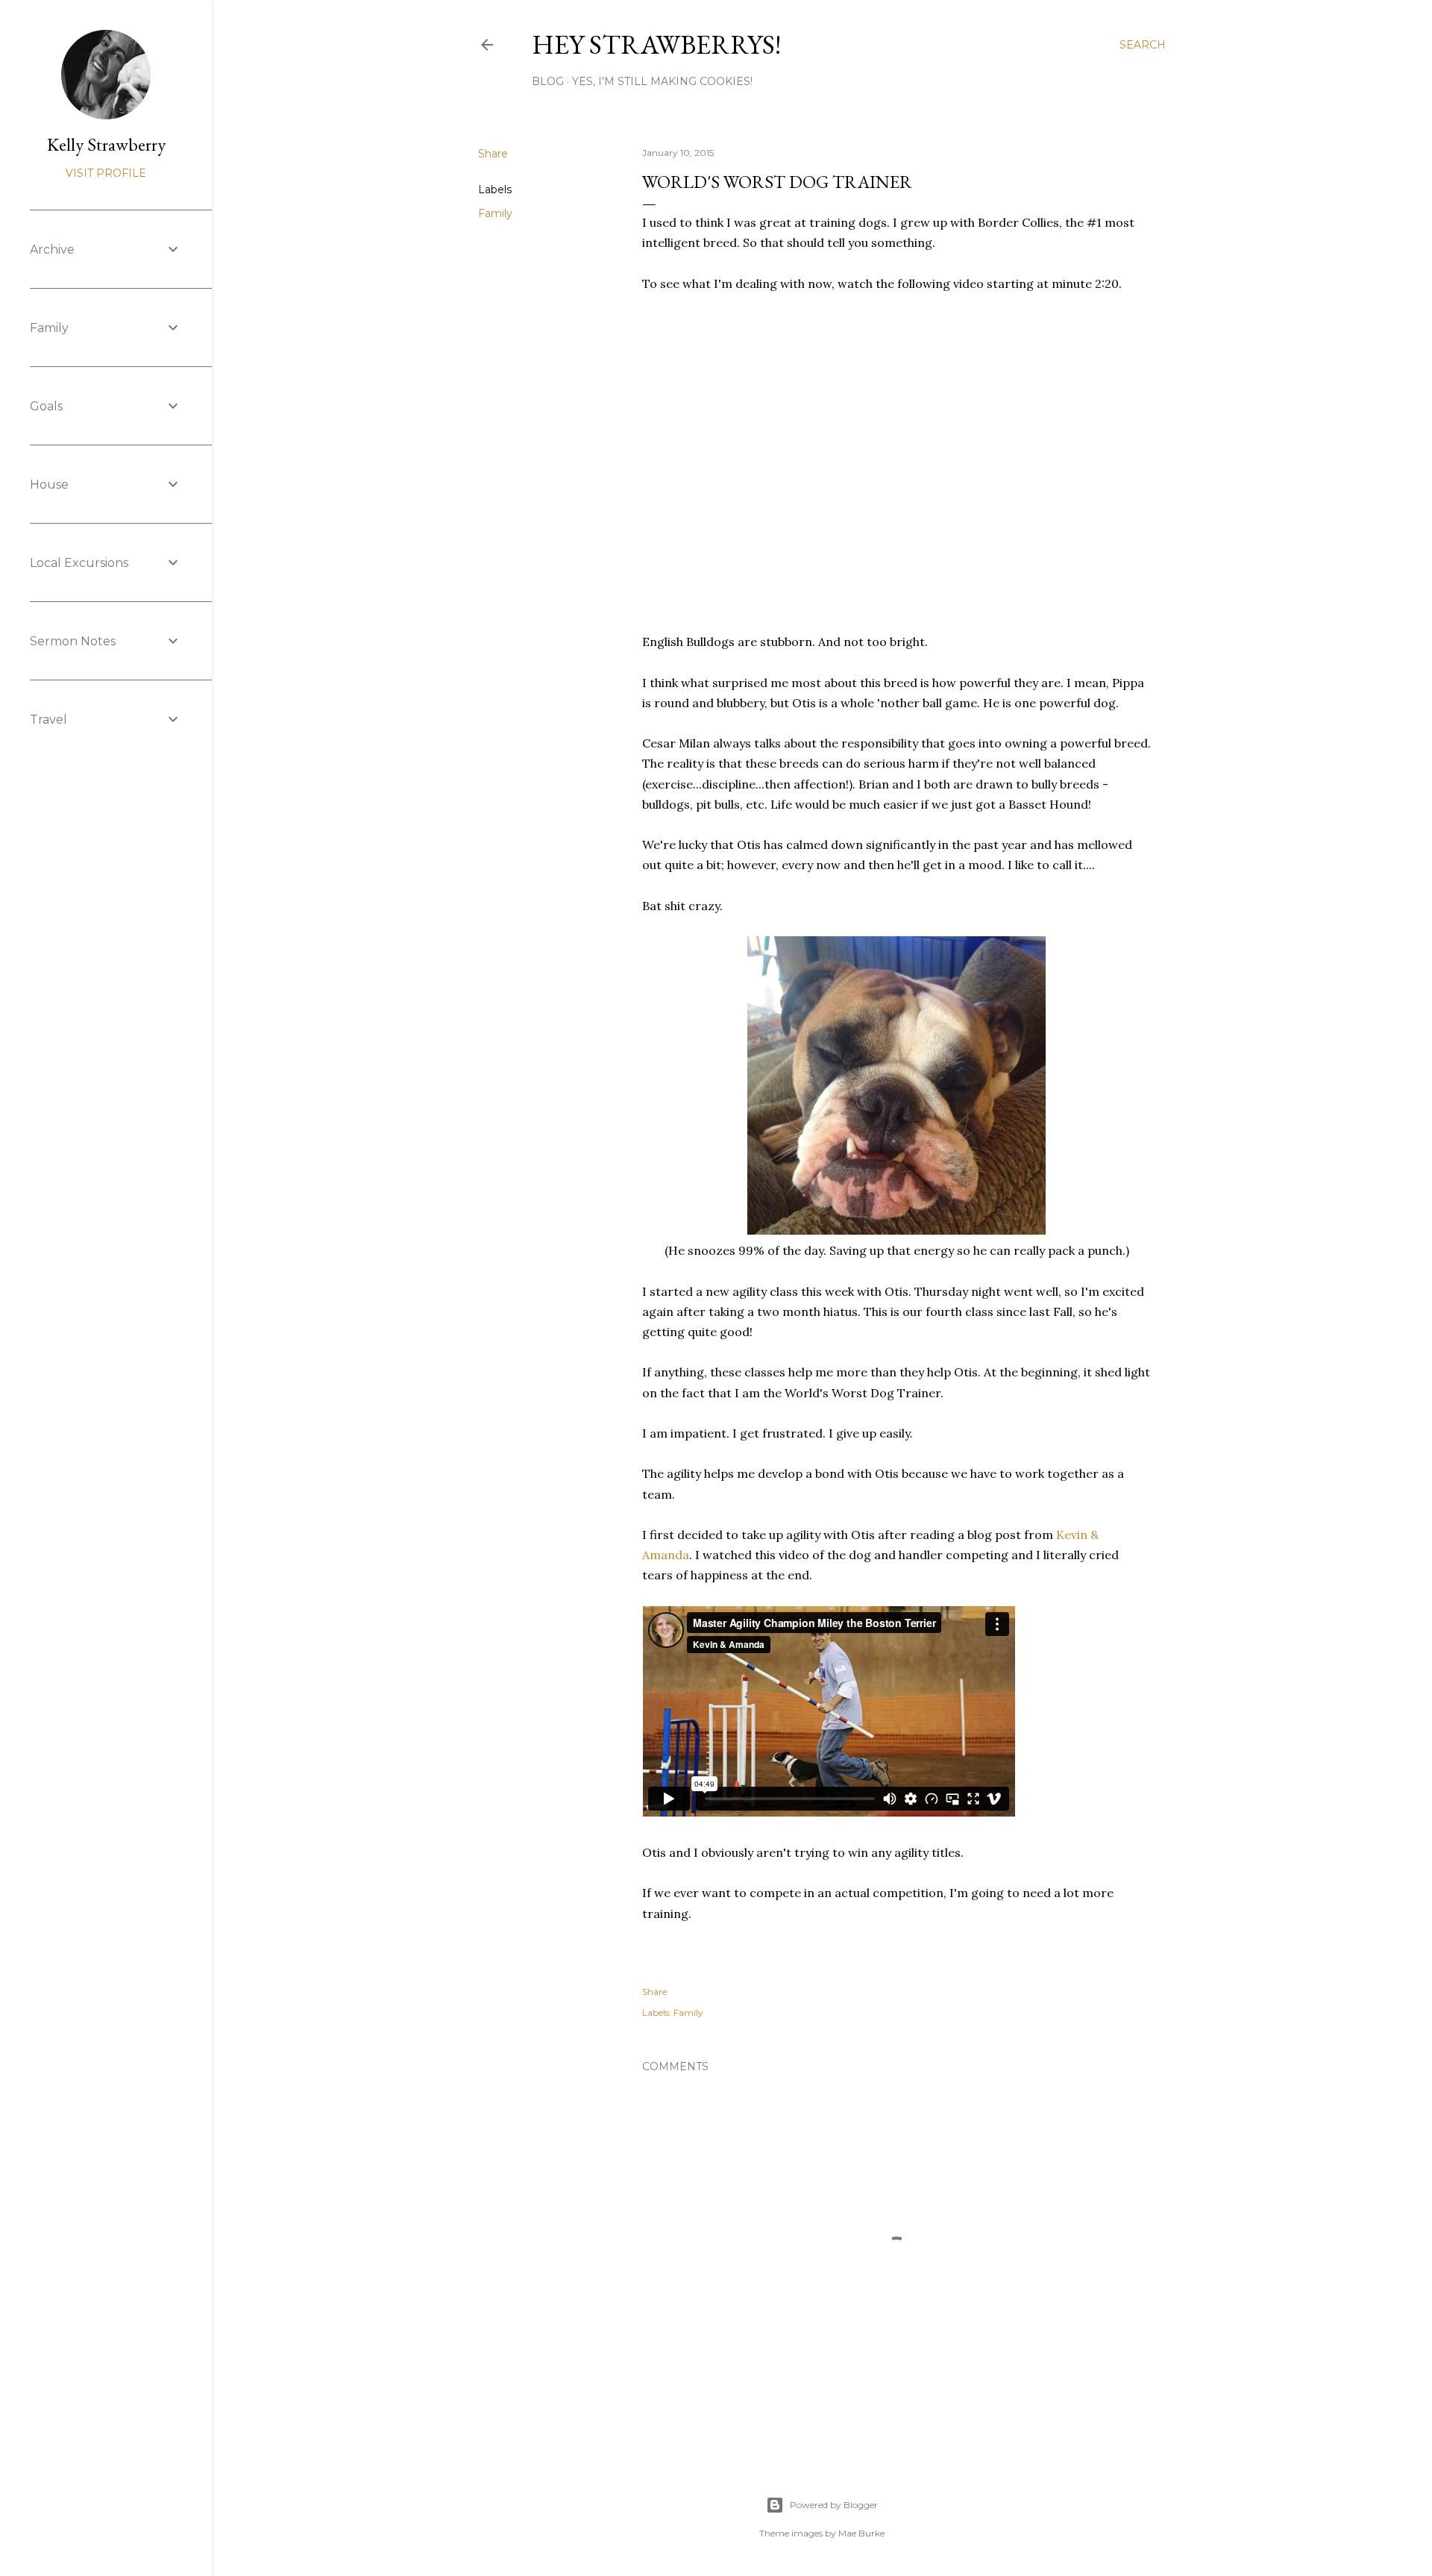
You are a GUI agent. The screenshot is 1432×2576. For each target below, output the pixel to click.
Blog (548, 81)
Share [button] (493, 154)
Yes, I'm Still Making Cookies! (662, 81)
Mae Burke (861, 2533)
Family (495, 213)
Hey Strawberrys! (656, 44)
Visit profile (106, 173)
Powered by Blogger (834, 2505)
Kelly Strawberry (106, 144)
